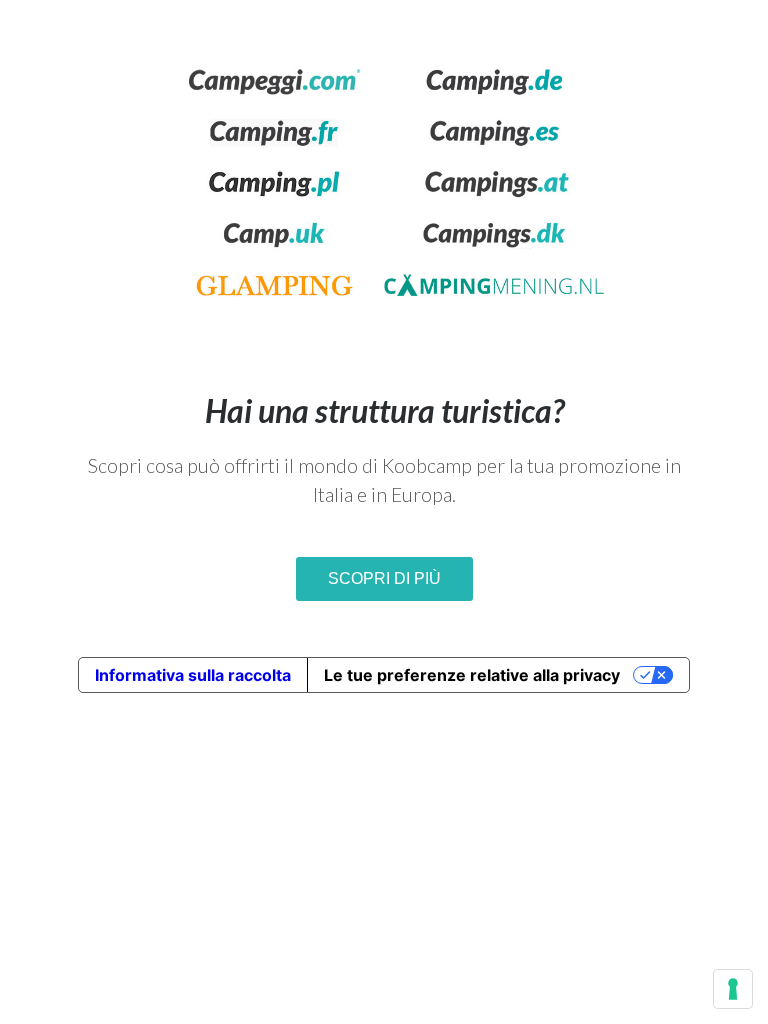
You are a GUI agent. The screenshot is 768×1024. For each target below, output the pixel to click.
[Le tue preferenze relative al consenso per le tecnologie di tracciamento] (733, 989)
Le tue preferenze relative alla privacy (472, 675)
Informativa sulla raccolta (193, 675)
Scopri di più (384, 578)
